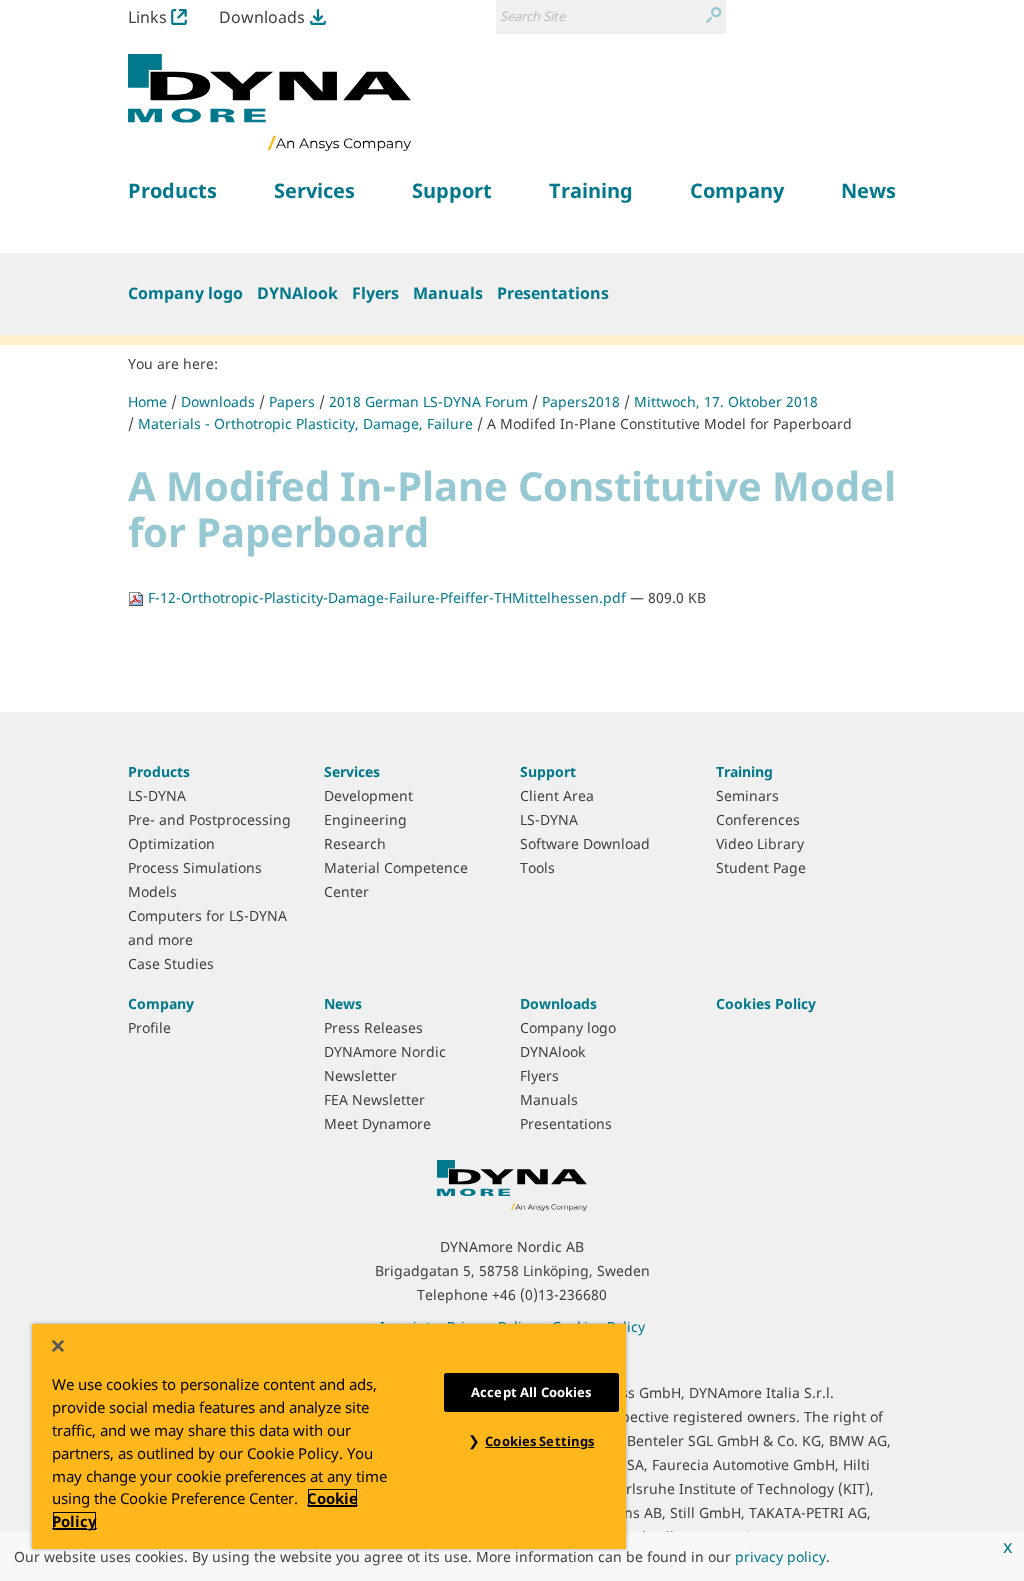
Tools (537, 867)
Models (152, 891)
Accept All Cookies (531, 1392)
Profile (149, 1027)
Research (355, 843)
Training (744, 771)
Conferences (758, 819)
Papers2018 (581, 401)
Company (161, 1003)
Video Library (760, 843)
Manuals (448, 293)
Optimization (171, 843)
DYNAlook (297, 293)
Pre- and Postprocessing (209, 819)
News (343, 1003)
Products (159, 771)
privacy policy (780, 1556)
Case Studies (171, 963)
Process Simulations (195, 867)
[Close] (58, 1346)
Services (352, 771)
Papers (292, 401)
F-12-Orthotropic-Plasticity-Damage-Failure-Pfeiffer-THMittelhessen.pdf (387, 597)
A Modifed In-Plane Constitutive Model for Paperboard (669, 423)
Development (368, 795)
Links (147, 17)
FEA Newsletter (374, 1099)
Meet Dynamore (377, 1123)
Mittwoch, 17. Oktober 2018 (726, 401)
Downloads (262, 17)
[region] (329, 1436)
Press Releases (373, 1027)
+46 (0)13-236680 (549, 1294)
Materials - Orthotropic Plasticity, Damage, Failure (305, 423)
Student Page (761, 867)
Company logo (185, 293)
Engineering (365, 819)
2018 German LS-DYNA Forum (428, 401)
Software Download (585, 843)
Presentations (553, 293)
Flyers (375, 293)
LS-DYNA (157, 795)
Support (548, 771)
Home (147, 401)
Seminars (747, 795)
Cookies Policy (766, 1003)
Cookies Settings (539, 1441)
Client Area (557, 795)
